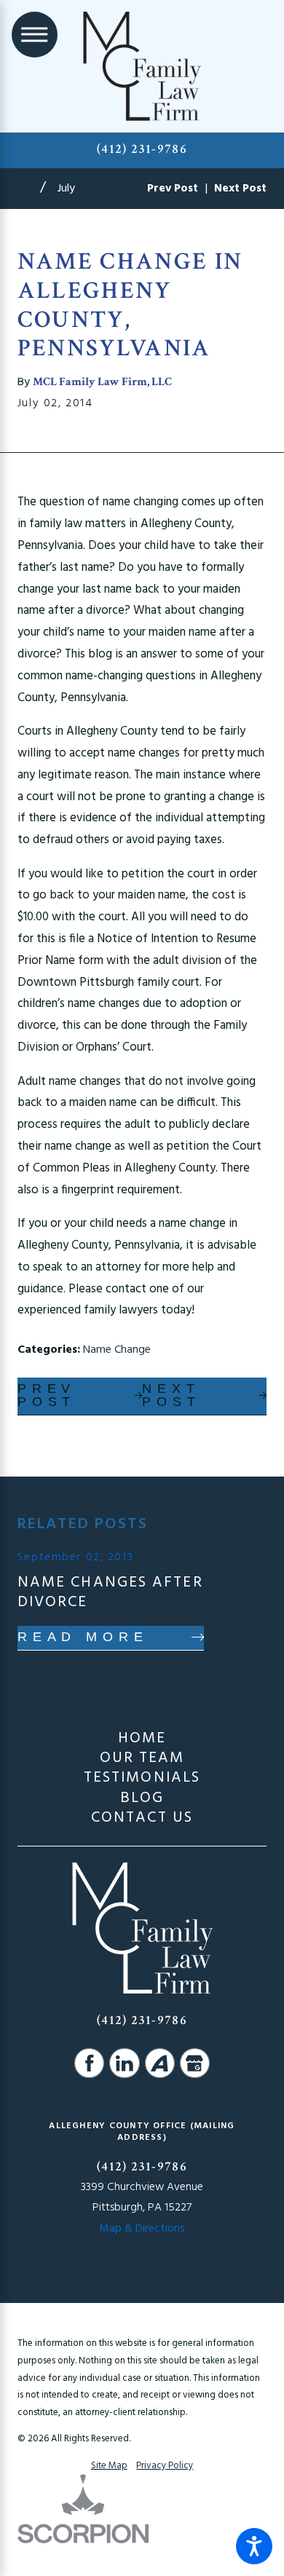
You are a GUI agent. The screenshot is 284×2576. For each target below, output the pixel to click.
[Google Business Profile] (195, 2063)
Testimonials (142, 1778)
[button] (254, 2546)
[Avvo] (160, 2063)
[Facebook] (89, 2063)
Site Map (109, 2466)
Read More (83, 1637)
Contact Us (142, 1818)
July (66, 189)
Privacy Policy (165, 2466)
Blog (142, 1798)
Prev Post (47, 1395)
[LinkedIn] (124, 2063)
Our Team (142, 1758)
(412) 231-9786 (142, 149)
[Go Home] (29, 189)
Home (142, 1738)
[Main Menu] (35, 35)
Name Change (117, 1350)
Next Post (171, 1395)
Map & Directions (142, 2229)
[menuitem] (142, 1738)
